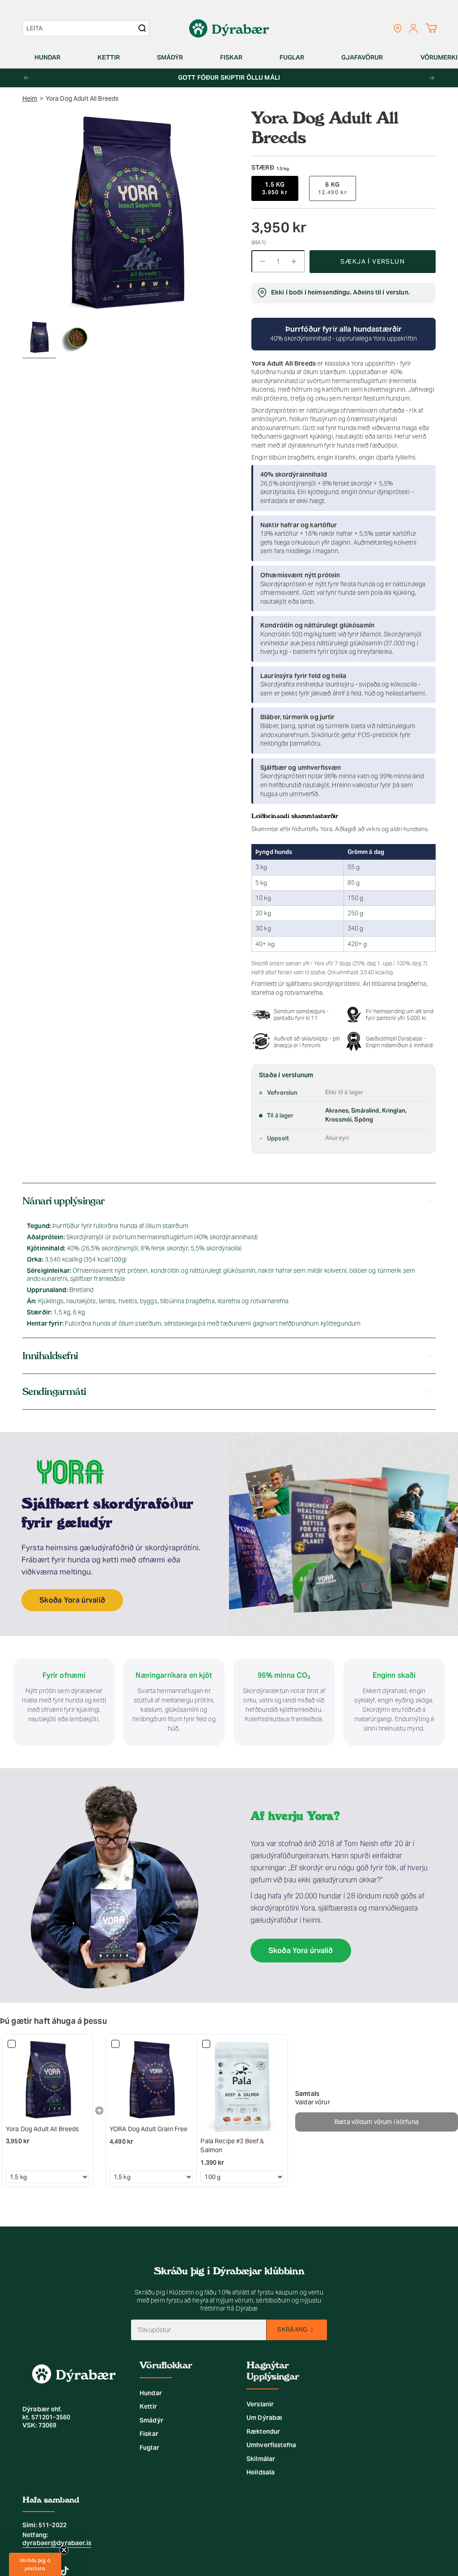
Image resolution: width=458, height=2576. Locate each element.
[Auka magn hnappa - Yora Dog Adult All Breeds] (294, 261)
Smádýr (151, 2420)
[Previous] (26, 78)
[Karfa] (431, 28)
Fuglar (149, 2448)
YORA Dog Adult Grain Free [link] (149, 2129)
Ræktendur (263, 2431)
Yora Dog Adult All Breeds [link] (42, 2129)
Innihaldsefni (50, 1356)
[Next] (432, 78)
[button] (51, 58)
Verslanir (260, 2404)
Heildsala (261, 2472)
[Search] (142, 28)
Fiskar (149, 2434)
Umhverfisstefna (271, 2445)
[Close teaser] (64, 2550)
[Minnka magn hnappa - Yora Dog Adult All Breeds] (262, 261)
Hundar (151, 2393)
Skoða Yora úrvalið (72, 1600)
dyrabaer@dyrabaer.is (57, 2543)
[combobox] (81, 28)
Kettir (148, 2406)
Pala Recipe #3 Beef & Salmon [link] (232, 2145)
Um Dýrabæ (264, 2418)
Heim (30, 98)
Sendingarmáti (54, 1392)
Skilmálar (261, 2459)
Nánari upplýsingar (64, 1201)
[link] (47, 2080)
